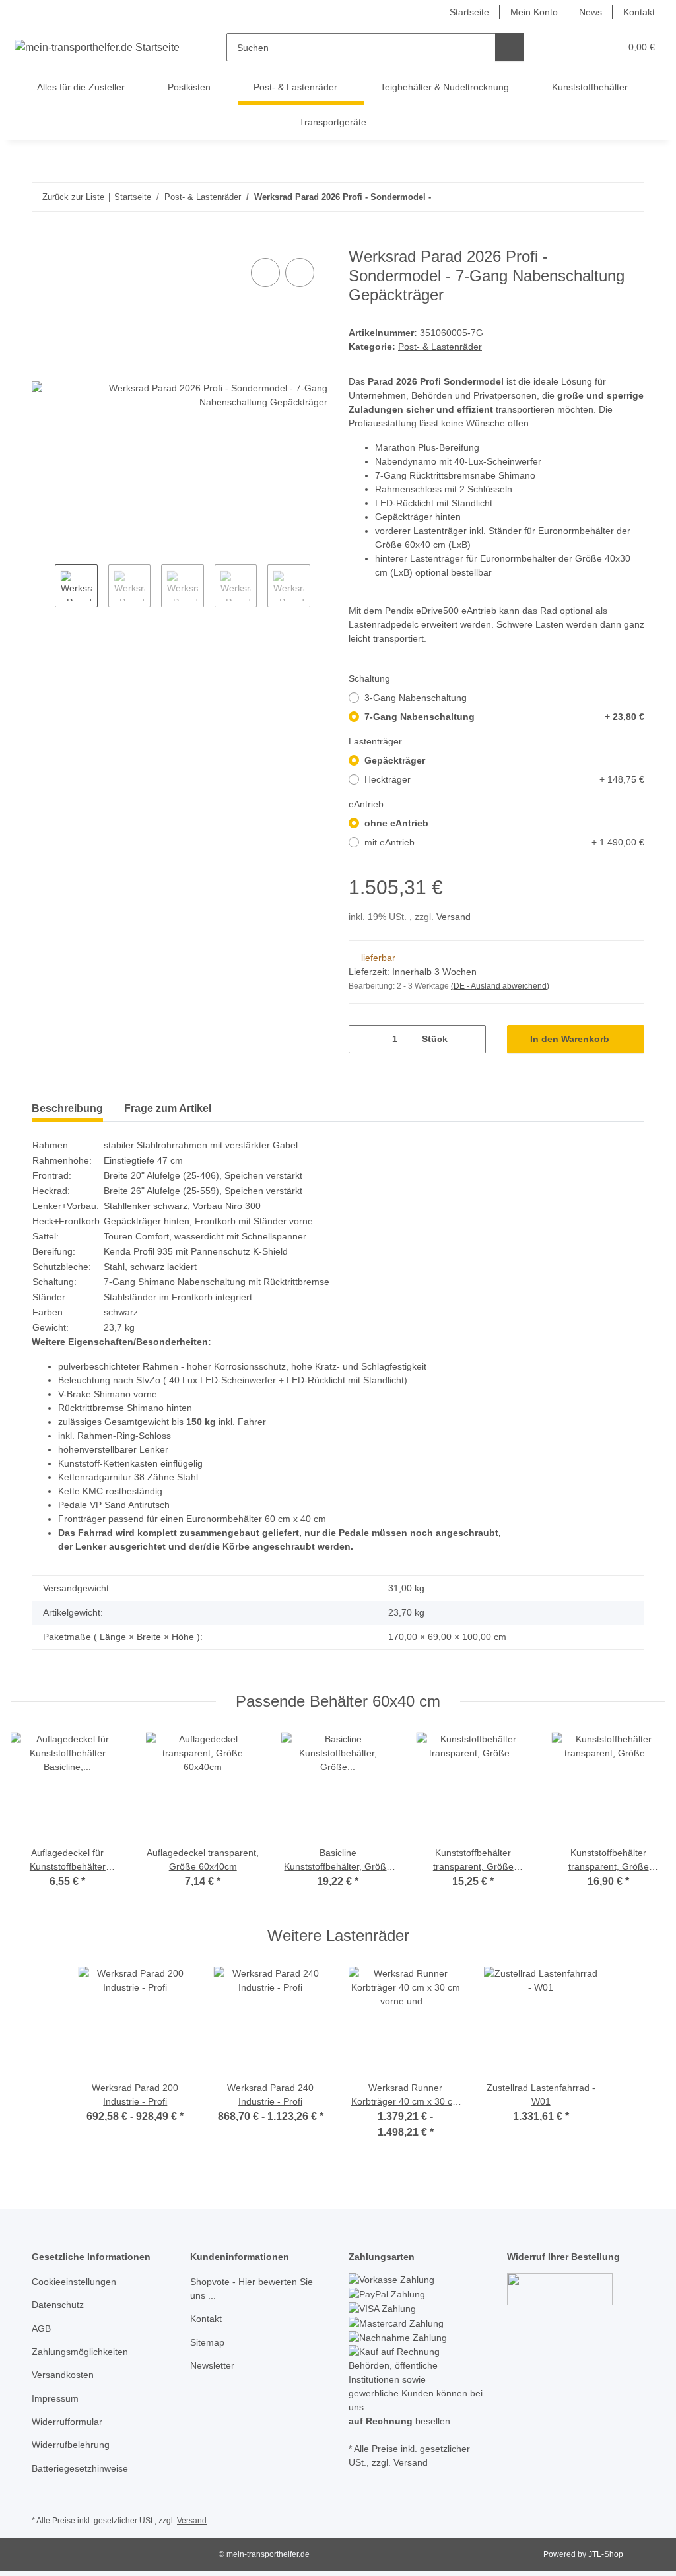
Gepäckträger (395, 760)
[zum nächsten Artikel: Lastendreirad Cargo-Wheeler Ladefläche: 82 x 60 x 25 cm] (630, 197)
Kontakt (639, 12)
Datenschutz (58, 2305)
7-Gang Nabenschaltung (504, 717)
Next (322, 587)
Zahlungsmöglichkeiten (80, 2352)
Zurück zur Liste (73, 197)
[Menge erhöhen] (471, 1039)
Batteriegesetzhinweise (80, 2468)
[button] (559, 47)
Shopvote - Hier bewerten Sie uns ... (252, 2289)
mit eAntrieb (504, 842)
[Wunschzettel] (585, 47)
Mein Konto (534, 12)
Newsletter (212, 2365)
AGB (41, 2328)
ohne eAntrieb (396, 823)
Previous (43, 587)
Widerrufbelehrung (71, 2445)
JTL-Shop (606, 2554)
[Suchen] (509, 47)
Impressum (55, 2398)
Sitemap (207, 2342)
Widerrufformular (67, 2422)
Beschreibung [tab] (67, 1108)
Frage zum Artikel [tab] (168, 1108)
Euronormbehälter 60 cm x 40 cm (256, 1519)
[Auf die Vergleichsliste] (265, 273)
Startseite (469, 12)
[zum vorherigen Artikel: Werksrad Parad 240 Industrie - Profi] (602, 197)
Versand (454, 917)
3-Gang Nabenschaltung (416, 698)
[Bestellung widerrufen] (560, 2288)
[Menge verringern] (363, 1039)
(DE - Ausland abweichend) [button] (500, 986)
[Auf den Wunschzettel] (300, 273)
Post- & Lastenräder (440, 347)
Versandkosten (63, 2375)
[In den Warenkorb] (42, 240)
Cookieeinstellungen (74, 2282)
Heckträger (504, 779)
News (591, 12)
